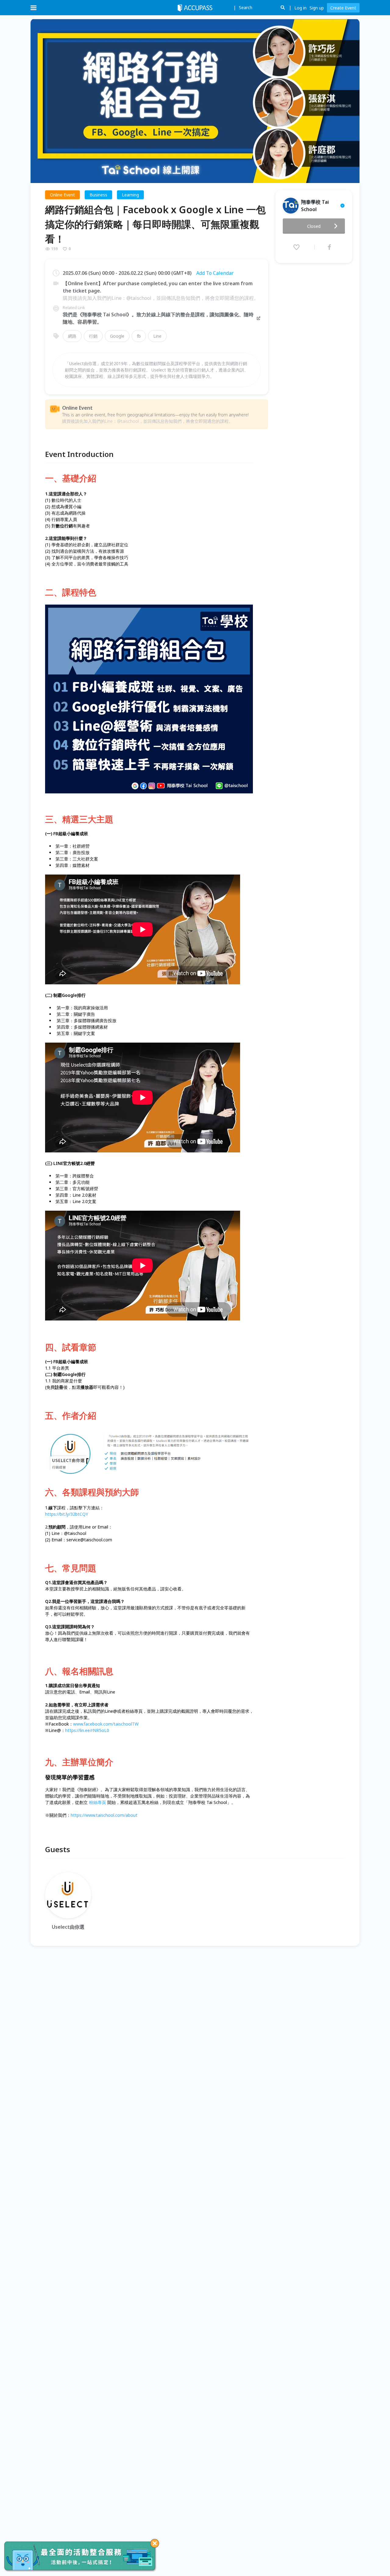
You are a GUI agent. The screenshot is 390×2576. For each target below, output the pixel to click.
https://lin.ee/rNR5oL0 (87, 1730)
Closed (314, 226)
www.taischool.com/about (111, 1815)
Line (157, 336)
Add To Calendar (215, 273)
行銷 (93, 336)
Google (117, 336)
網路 (72, 336)
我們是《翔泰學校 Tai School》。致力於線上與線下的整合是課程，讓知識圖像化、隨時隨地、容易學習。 (158, 318)
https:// (78, 1815)
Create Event (343, 8)
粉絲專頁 (97, 1802)
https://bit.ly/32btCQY (67, 1514)
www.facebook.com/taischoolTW (106, 1724)
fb (139, 336)
